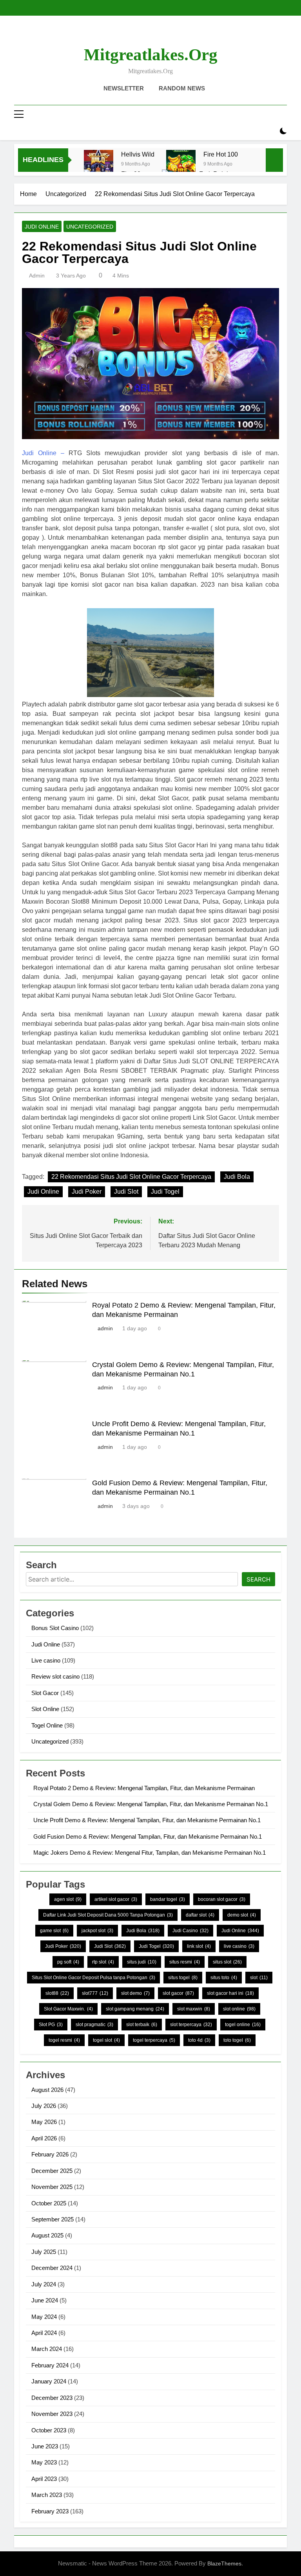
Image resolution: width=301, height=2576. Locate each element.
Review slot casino (55, 1676)
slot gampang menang (135, 2009)
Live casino (46, 1660)
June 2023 (45, 2446)
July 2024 (44, 2284)
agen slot (68, 1899)
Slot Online (45, 1709)
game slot (54, 1931)
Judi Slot (126, 1192)
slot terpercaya (191, 2025)
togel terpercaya (154, 2040)
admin (37, 276)
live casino (239, 1946)
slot (259, 1978)
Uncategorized (90, 227)
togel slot (106, 2040)
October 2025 (49, 2203)
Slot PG (51, 2025)
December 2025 (52, 2171)
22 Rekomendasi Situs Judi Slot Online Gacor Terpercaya (131, 1177)
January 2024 (49, 2381)
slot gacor (178, 1993)
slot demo (135, 1993)
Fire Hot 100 (221, 154)
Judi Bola (237, 1177)
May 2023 (44, 2462)
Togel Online (47, 1725)
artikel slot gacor (116, 1899)
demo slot (242, 1915)
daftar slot (200, 1915)
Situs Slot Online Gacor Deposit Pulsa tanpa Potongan (93, 1978)
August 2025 (47, 2235)
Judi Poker (87, 1192)
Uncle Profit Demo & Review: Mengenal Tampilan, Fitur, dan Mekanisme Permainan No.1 (147, 1820)
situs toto (224, 1978)
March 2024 (47, 2349)
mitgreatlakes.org (151, 55)
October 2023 (49, 2430)
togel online (243, 2025)
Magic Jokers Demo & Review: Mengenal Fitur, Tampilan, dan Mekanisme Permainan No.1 (150, 1853)
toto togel (237, 2040)
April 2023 (44, 2479)
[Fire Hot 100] (181, 165)
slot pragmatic (94, 2025)
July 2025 (44, 2252)
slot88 (57, 1993)
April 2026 (44, 2138)
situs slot (227, 1962)
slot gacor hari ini (230, 1993)
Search (258, 1579)
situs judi (142, 1962)
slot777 (95, 1993)
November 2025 (52, 2187)
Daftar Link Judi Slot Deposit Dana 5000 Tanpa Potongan (108, 1915)
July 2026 (44, 2106)
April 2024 (44, 2333)
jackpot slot (97, 1931)
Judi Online (42, 227)
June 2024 (45, 2300)
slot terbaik (142, 2025)
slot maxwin (194, 2009)
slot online (239, 2009)
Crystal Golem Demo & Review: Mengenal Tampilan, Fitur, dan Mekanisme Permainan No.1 (151, 1804)
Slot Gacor (45, 1693)
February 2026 (50, 2154)
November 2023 (52, 2414)
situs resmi (185, 1962)
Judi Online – (43, 453)
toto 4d (199, 2040)
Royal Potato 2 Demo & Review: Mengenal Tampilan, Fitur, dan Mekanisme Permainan (144, 1788)
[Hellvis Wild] (99, 165)
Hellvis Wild (138, 154)
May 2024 (44, 2317)
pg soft (68, 1962)
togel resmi (64, 2040)
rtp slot (103, 1962)
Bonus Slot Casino (55, 1628)
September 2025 (53, 2219)
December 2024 (52, 2268)
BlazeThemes (224, 2563)
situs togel (183, 1978)
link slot (199, 1946)
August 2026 (47, 2090)
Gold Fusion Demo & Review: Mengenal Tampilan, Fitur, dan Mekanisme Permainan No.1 (148, 1837)
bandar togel (168, 1899)
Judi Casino (190, 1931)
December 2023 (52, 2398)
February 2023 (50, 2511)
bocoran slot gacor (222, 1899)
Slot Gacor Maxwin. (68, 2009)
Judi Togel (165, 1192)
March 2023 (47, 2495)
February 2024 (50, 2365)
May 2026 (44, 2122)
